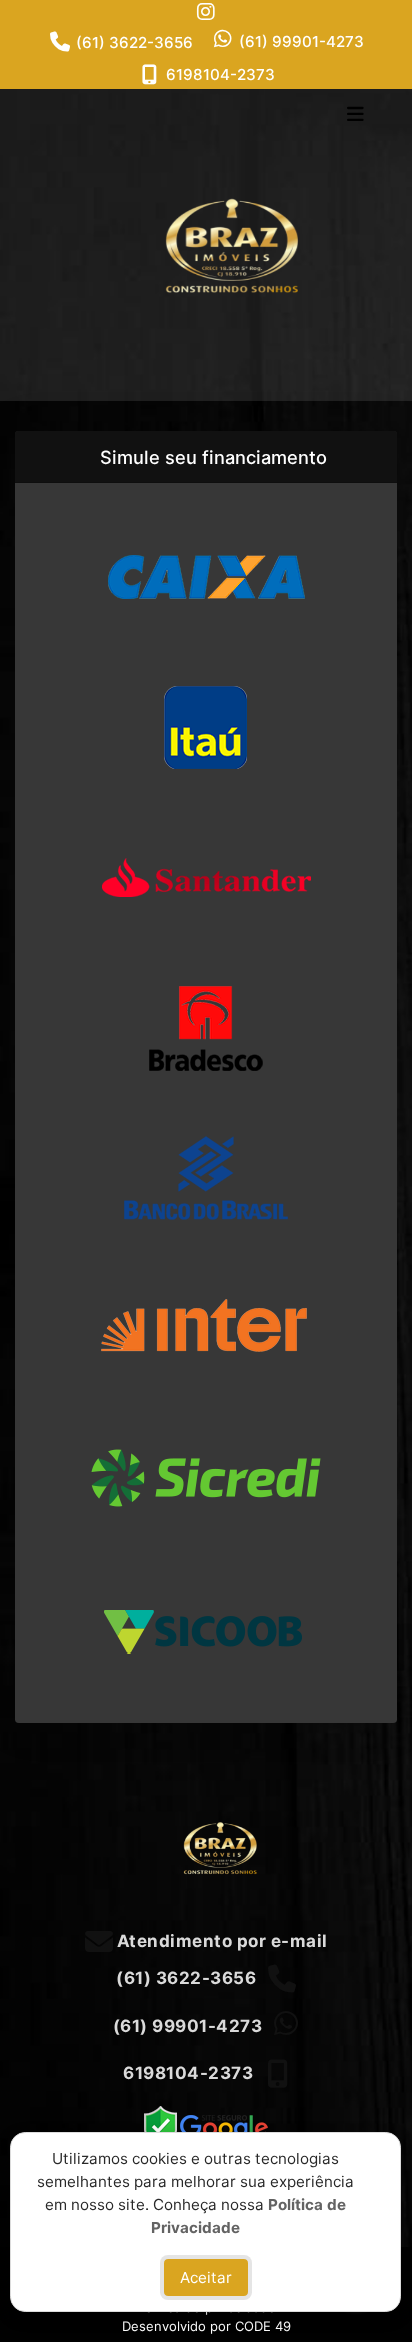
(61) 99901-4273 (301, 41)
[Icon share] (206, 11)
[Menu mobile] (206, 245)
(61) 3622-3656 (134, 42)
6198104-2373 (220, 74)
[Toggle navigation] (355, 116)
